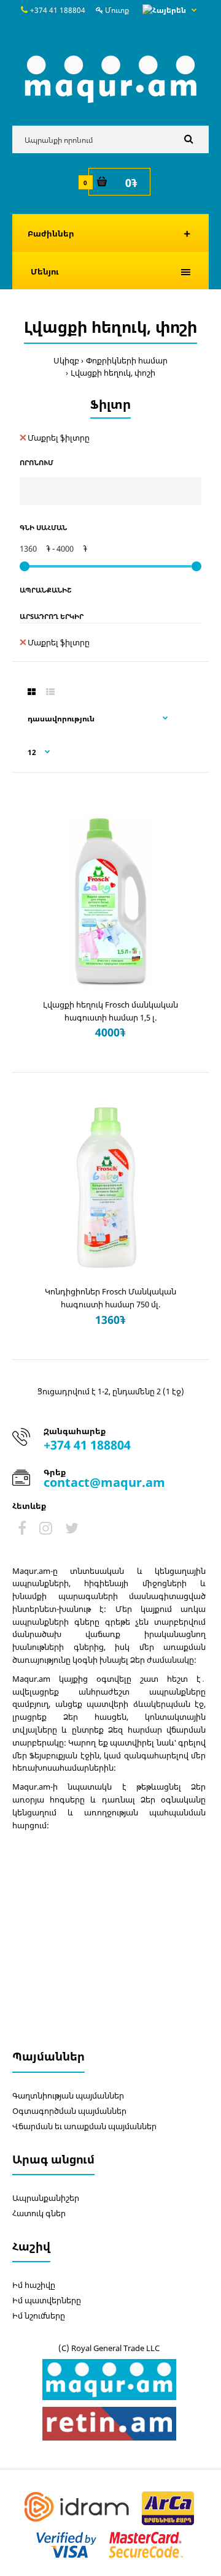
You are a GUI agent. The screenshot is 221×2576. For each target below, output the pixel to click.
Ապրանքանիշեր (46, 2198)
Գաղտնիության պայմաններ (68, 2095)
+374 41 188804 (58, 10)
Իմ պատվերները (47, 2300)
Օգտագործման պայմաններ (69, 2111)
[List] (50, 692)
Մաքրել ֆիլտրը (59, 438)
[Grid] (32, 692)
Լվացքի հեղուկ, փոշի (113, 373)
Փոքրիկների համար (127, 360)
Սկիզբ (66, 360)
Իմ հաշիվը (34, 2285)
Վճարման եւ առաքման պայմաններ (84, 2126)
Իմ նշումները (39, 2316)
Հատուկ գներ (39, 2213)
